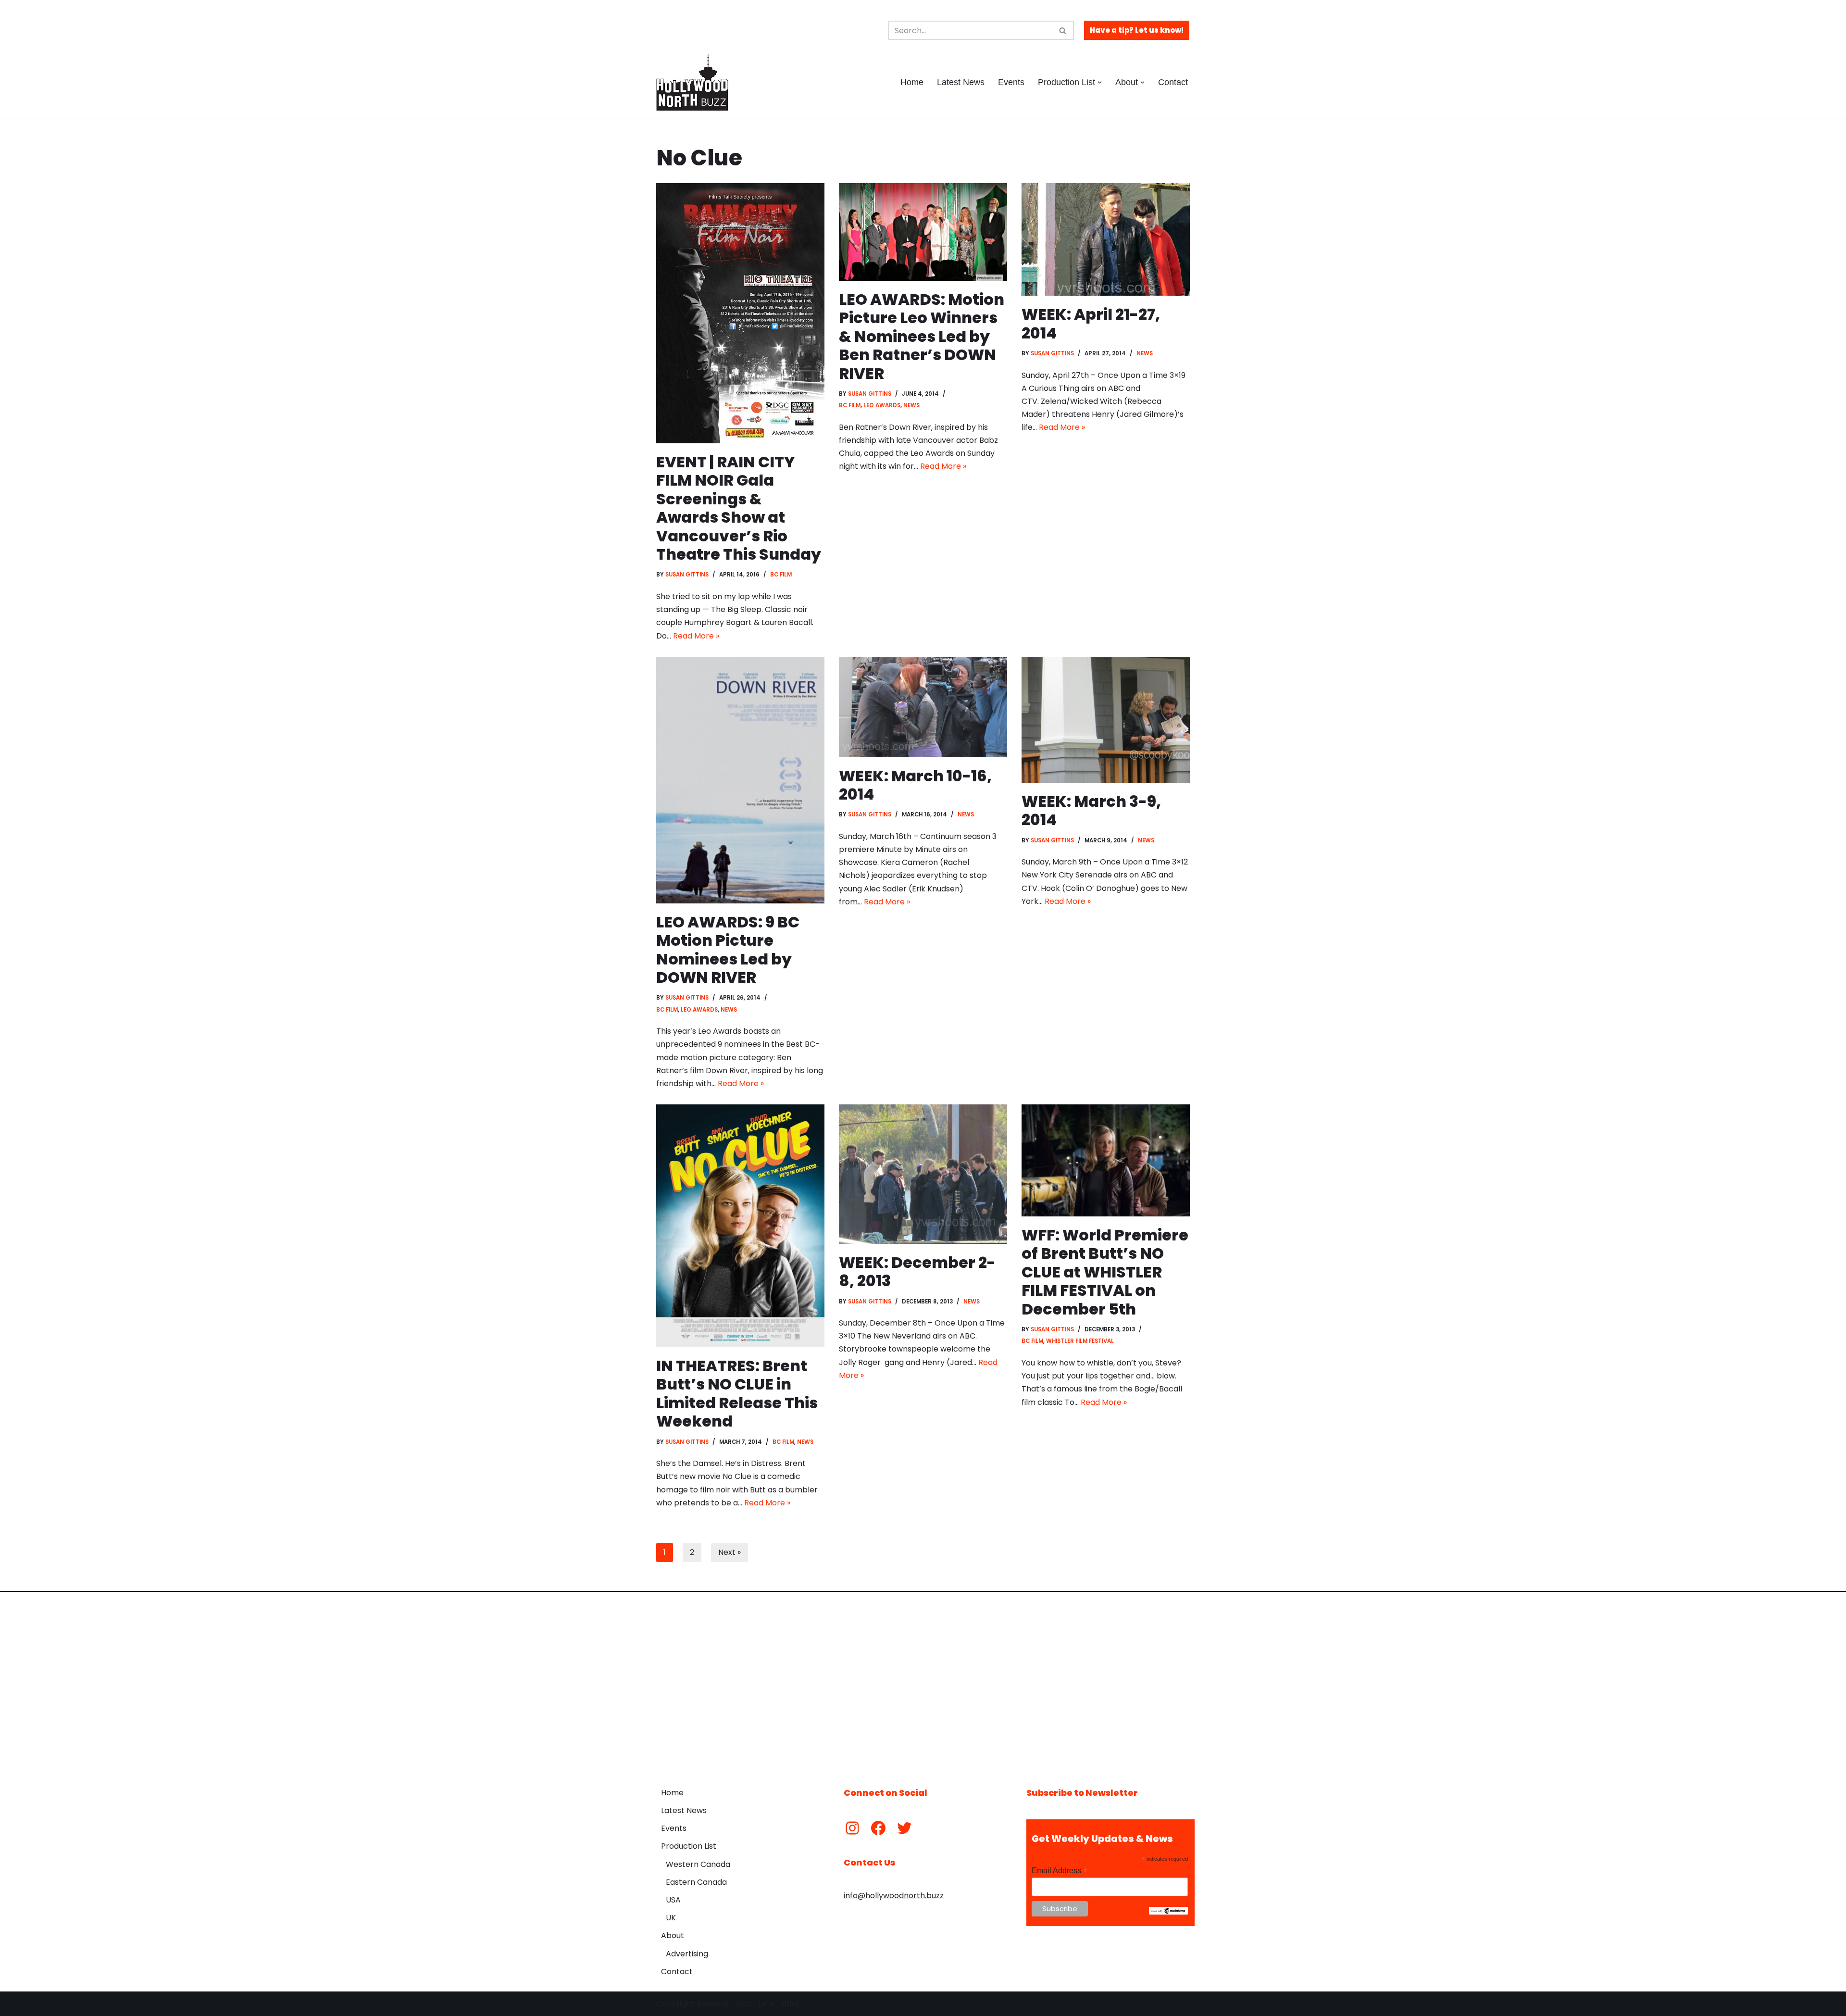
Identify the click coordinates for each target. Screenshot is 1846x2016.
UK (671, 1918)
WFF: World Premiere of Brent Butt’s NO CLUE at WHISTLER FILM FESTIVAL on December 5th (1105, 1272)
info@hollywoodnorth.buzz (894, 1896)
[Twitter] (904, 1828)
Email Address (1060, 1871)
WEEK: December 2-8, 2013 (917, 1271)
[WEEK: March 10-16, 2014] (923, 707)
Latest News (961, 82)
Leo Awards (882, 405)
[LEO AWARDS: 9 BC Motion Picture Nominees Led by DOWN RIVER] (740, 780)
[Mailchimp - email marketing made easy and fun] (1168, 1912)
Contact (1173, 82)
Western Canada (698, 1864)
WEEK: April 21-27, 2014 (1091, 323)
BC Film (781, 575)
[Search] (1063, 30)
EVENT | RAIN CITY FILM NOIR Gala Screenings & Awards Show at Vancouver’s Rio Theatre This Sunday (739, 508)
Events (1011, 82)
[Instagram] (852, 1828)
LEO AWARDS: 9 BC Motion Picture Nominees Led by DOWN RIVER (728, 950)
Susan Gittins (687, 575)
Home (912, 82)
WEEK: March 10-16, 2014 (915, 785)
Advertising (687, 1954)
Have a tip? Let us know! (1137, 30)
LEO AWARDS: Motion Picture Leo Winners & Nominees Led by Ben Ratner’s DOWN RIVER (922, 336)
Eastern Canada (696, 1882)
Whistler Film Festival (1080, 1341)
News (911, 405)
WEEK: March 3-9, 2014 (1091, 810)
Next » (730, 1552)
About (673, 1935)
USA (673, 1900)
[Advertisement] (923, 1682)
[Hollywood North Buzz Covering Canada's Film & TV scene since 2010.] (692, 82)
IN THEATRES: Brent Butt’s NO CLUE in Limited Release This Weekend (737, 1393)
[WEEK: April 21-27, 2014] (1106, 239)
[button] (1100, 82)
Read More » (696, 636)
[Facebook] (878, 1828)
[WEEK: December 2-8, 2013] (923, 1174)
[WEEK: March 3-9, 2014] (1106, 720)
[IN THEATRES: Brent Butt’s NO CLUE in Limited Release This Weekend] (740, 1226)
